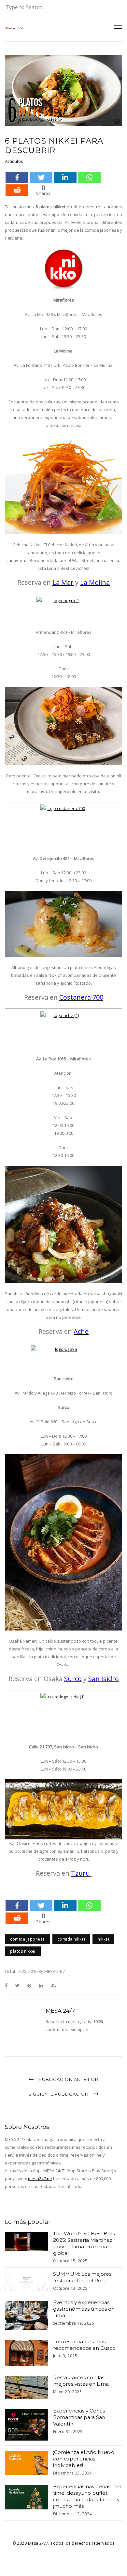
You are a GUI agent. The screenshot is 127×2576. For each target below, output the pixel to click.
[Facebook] (17, 177)
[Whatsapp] (89, 177)
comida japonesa (28, 1939)
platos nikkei (23, 1951)
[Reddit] (17, 190)
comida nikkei (71, 1939)
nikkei (103, 1939)
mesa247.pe (40, 2178)
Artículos (14, 161)
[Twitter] (41, 177)
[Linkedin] (65, 177)
